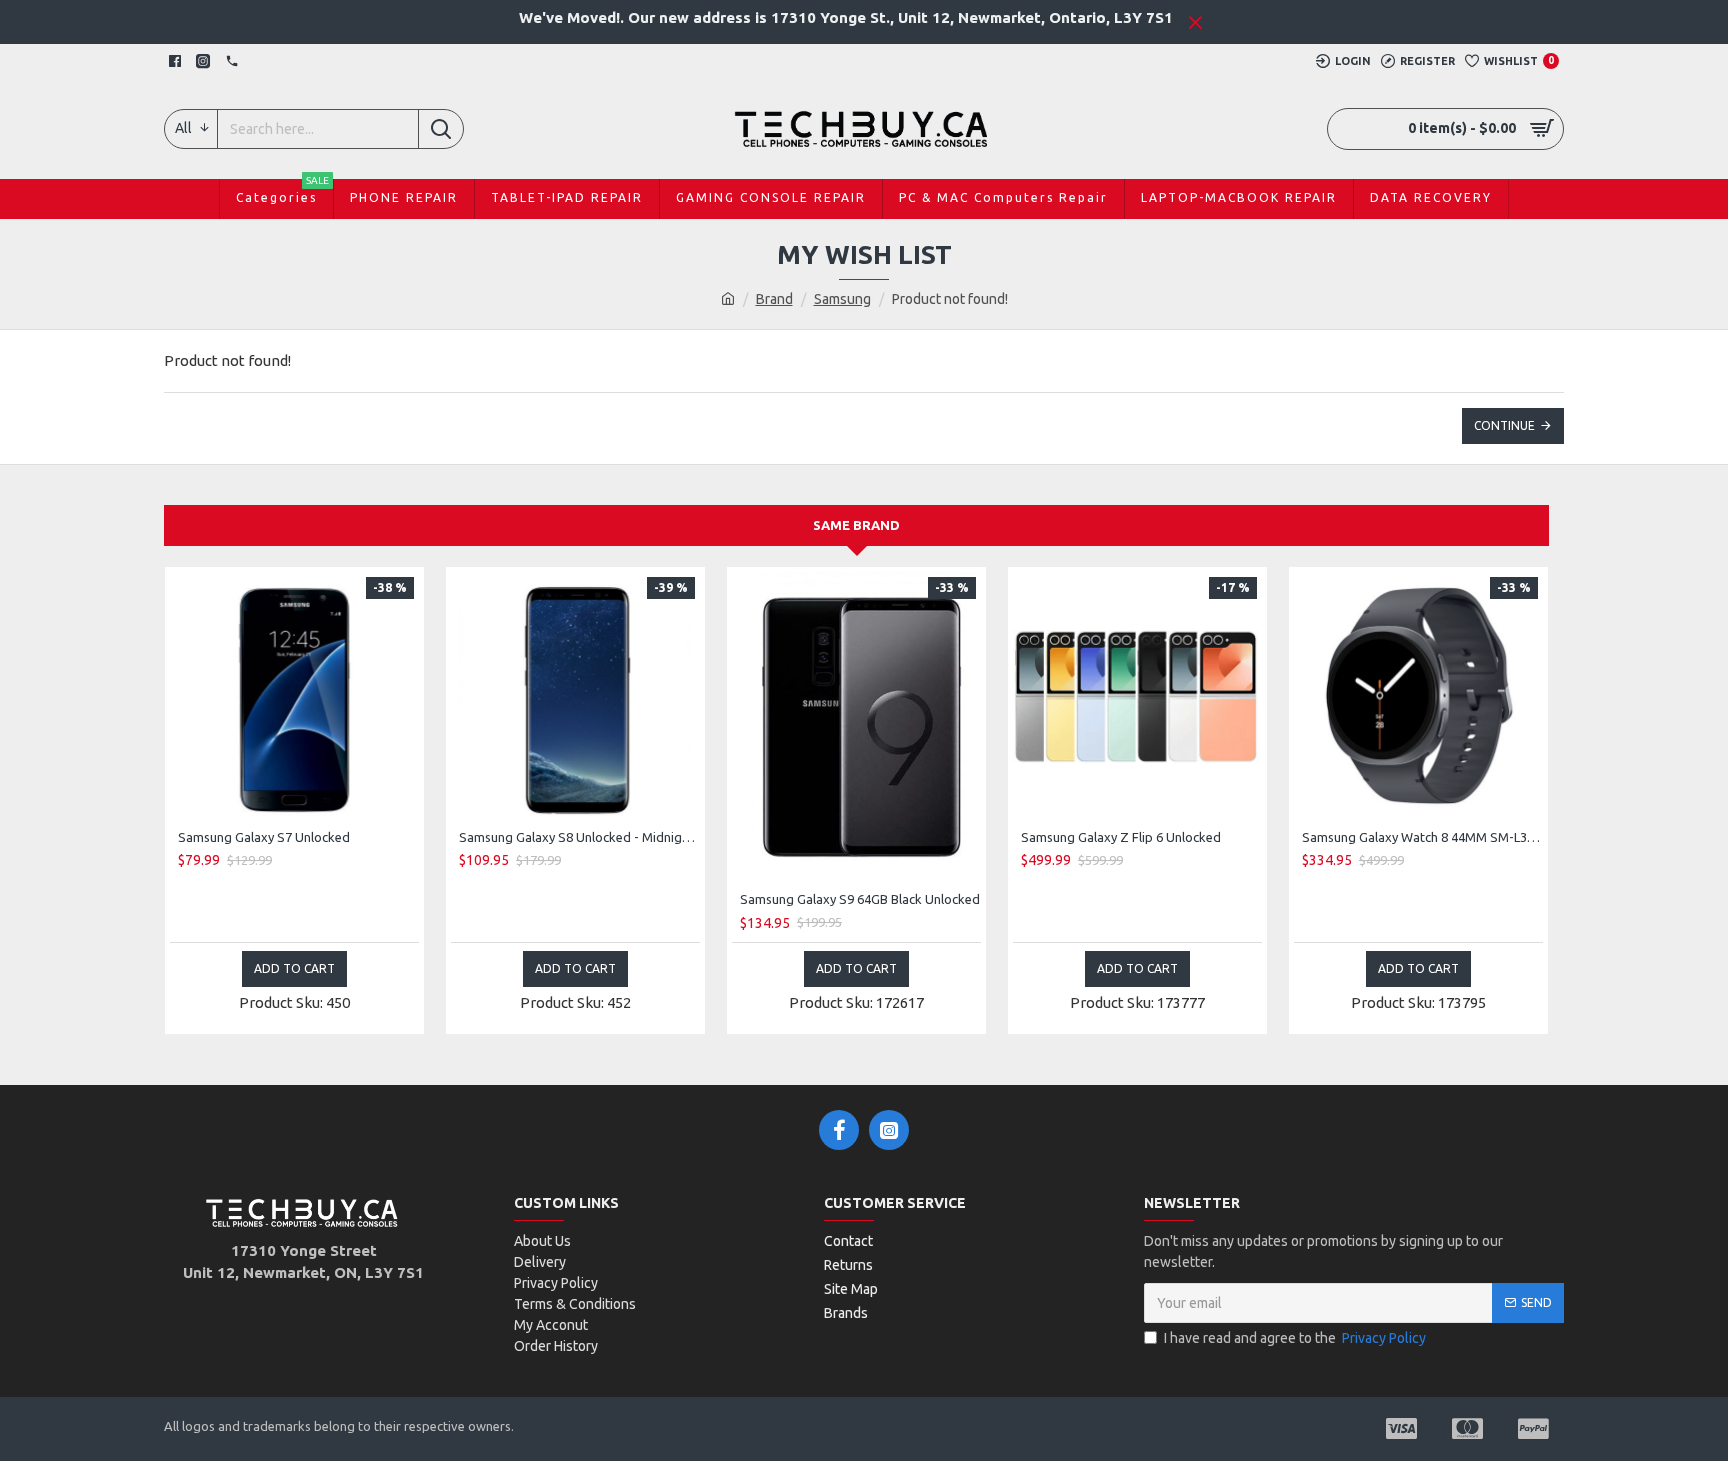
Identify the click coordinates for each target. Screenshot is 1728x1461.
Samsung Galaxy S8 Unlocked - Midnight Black (579, 837)
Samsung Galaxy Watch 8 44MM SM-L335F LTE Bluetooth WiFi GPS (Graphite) (1422, 837)
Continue (1504, 425)
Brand (774, 299)
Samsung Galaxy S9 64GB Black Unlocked (860, 899)
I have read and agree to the (1295, 1338)
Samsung (842, 299)
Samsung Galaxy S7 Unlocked (264, 837)
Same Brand (856, 525)
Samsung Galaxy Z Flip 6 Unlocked (1121, 837)
